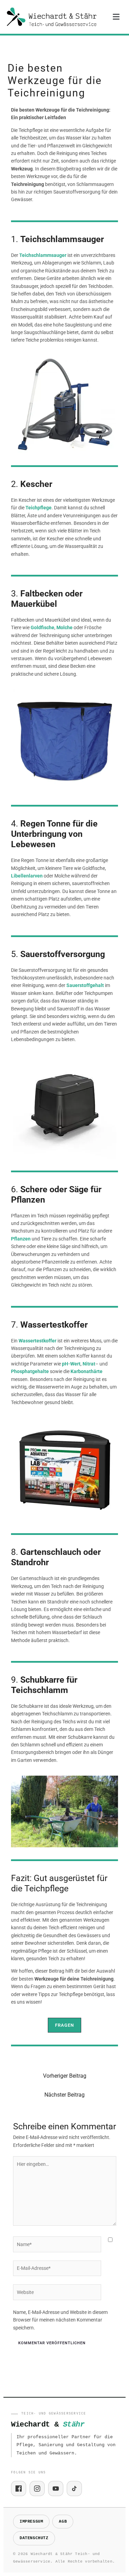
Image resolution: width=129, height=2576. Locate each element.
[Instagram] (37, 2489)
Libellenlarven (27, 876)
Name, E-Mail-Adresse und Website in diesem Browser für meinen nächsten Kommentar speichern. (60, 2320)
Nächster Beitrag (64, 2095)
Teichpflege (39, 508)
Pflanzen (21, 1239)
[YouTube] (56, 2489)
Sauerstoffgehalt (85, 985)
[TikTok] (74, 2489)
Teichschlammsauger (43, 255)
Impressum (31, 2522)
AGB (63, 2522)
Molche (64, 627)
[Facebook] (19, 2489)
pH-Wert (71, 1364)
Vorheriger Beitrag (65, 2076)
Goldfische (42, 627)
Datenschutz (34, 2538)
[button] (116, 17)
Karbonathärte (87, 1371)
